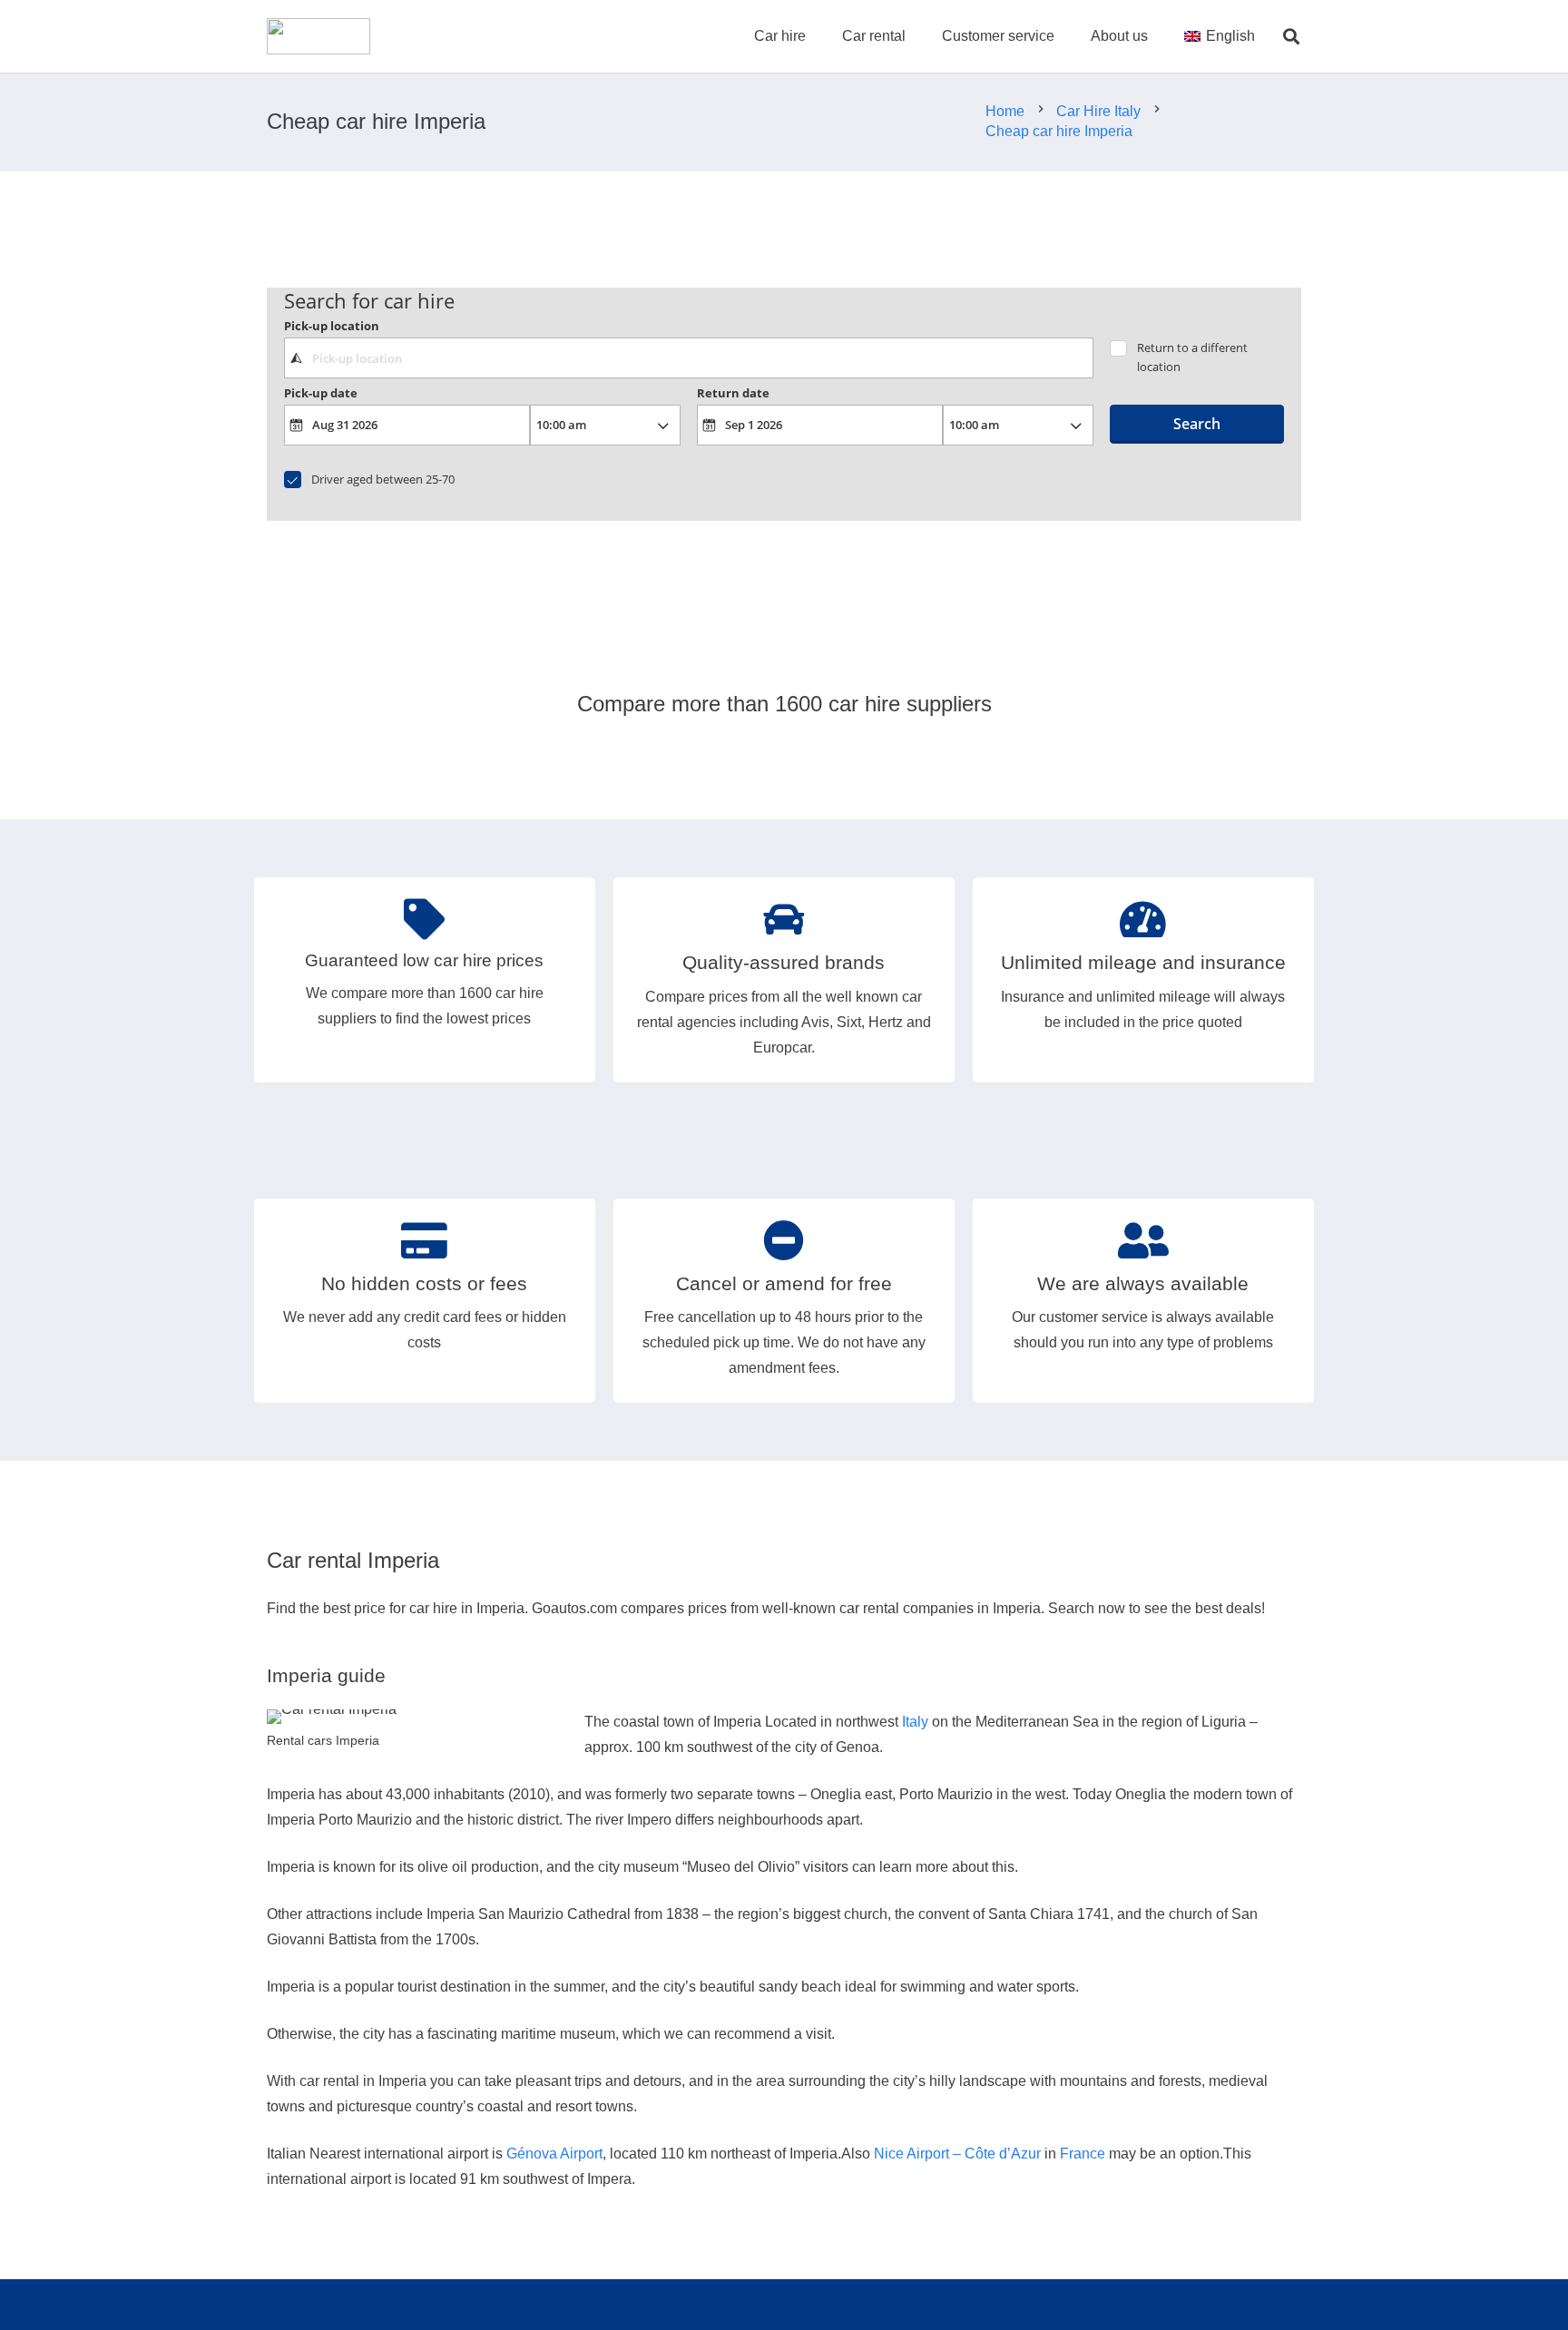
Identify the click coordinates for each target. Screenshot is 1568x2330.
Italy (915, 1722)
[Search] (1291, 37)
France (1083, 2154)
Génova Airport (554, 2154)
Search (1197, 424)
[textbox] (688, 357)
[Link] (318, 36)
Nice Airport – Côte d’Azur (957, 2154)
